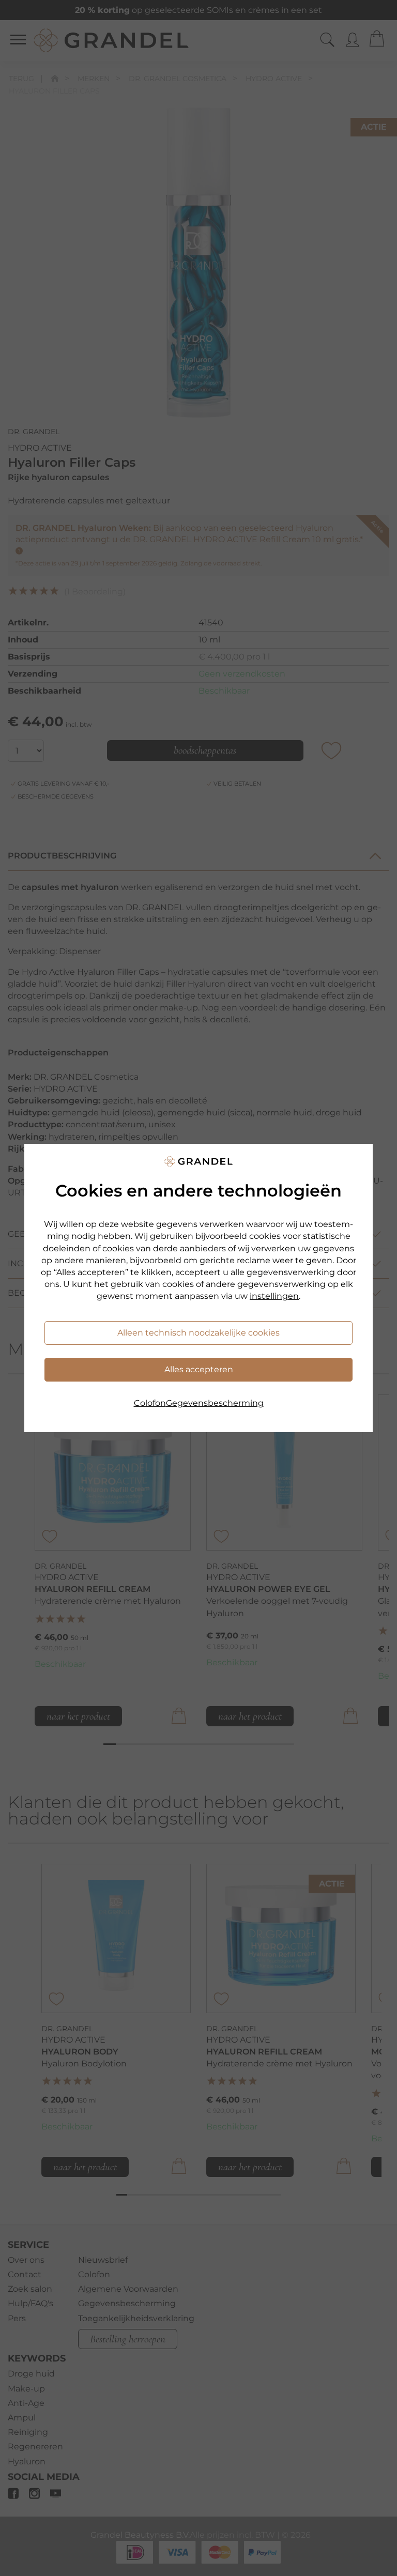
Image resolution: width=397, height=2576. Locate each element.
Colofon (150, 1403)
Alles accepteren (199, 1369)
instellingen (274, 1296)
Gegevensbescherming (215, 1403)
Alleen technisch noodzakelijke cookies (198, 1333)
